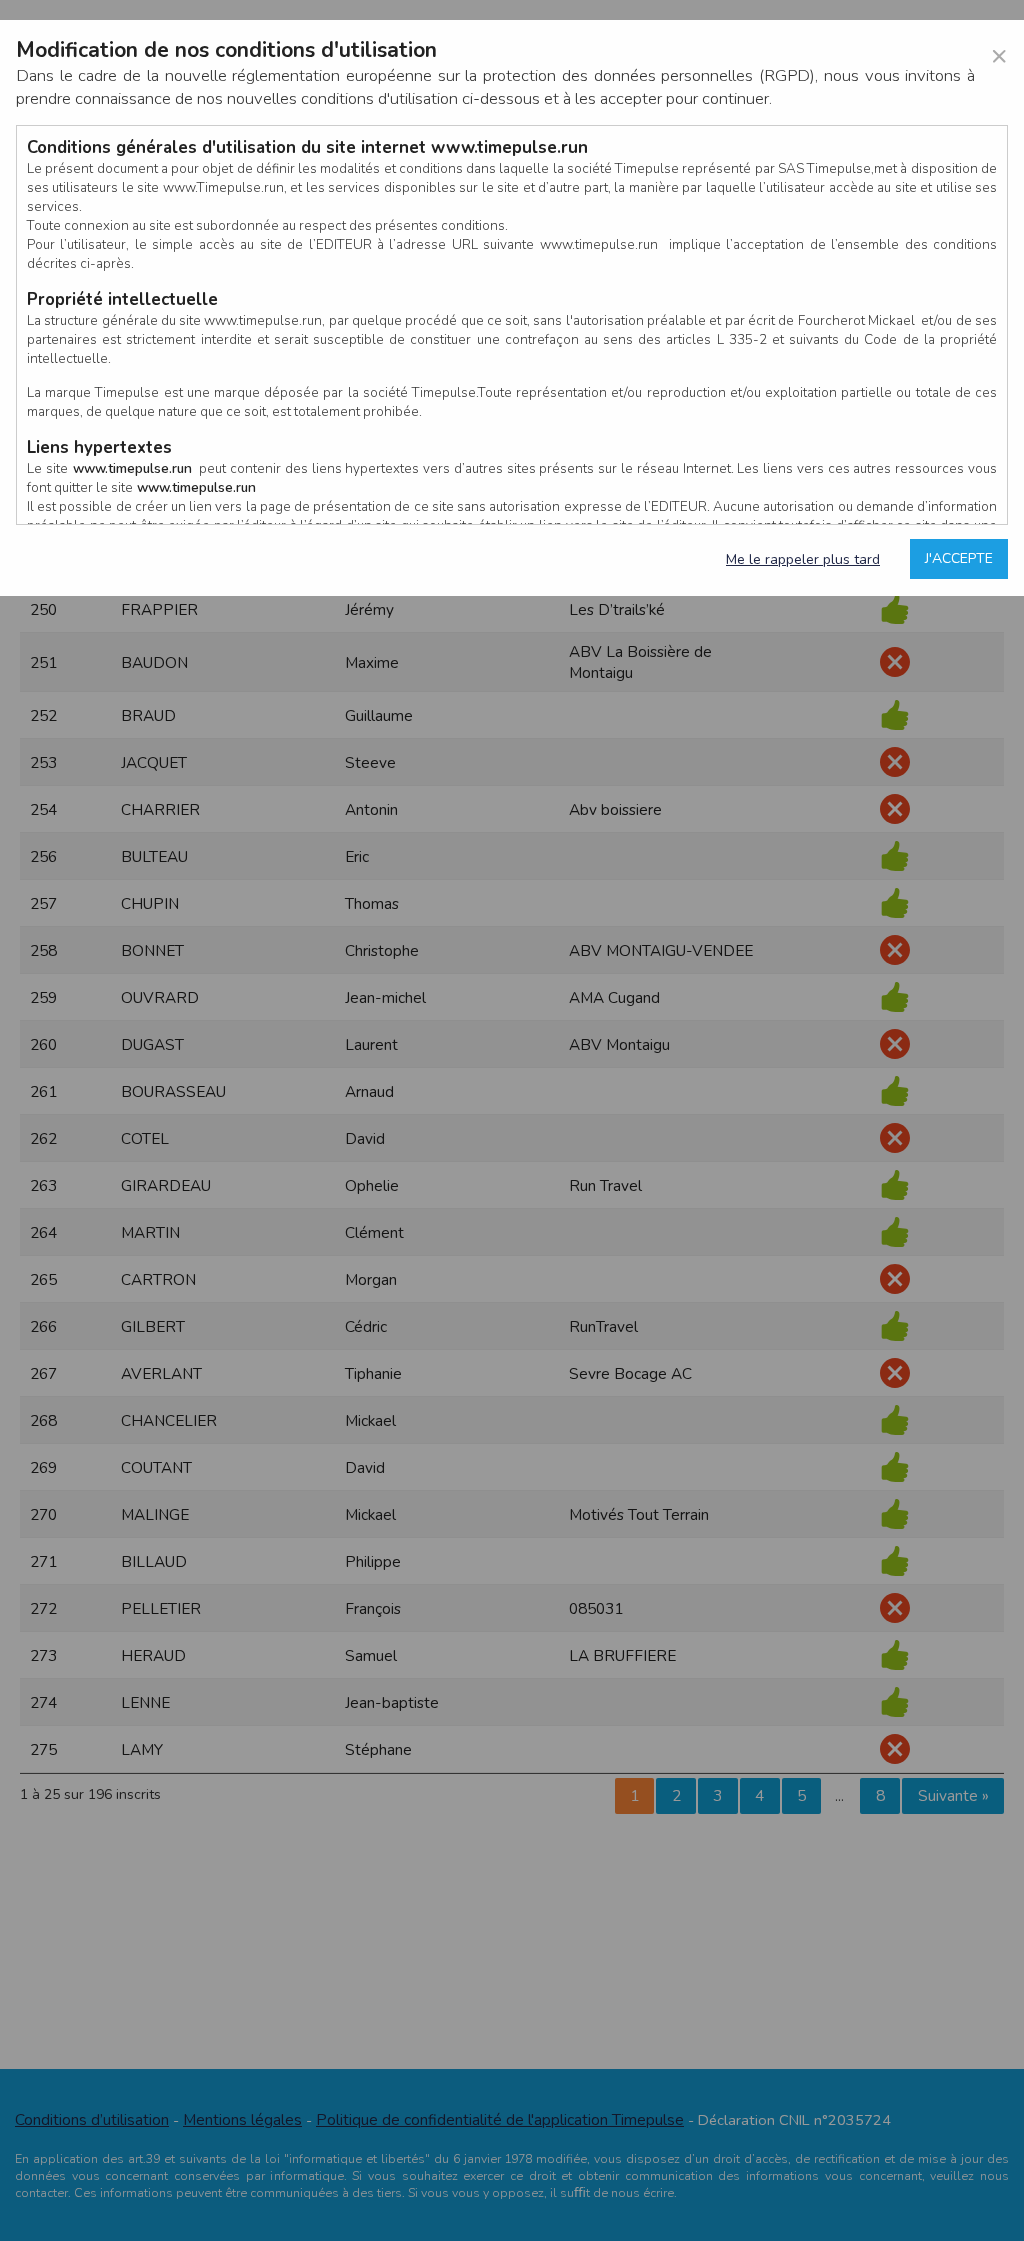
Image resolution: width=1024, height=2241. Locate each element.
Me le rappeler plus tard (803, 559)
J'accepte (959, 558)
